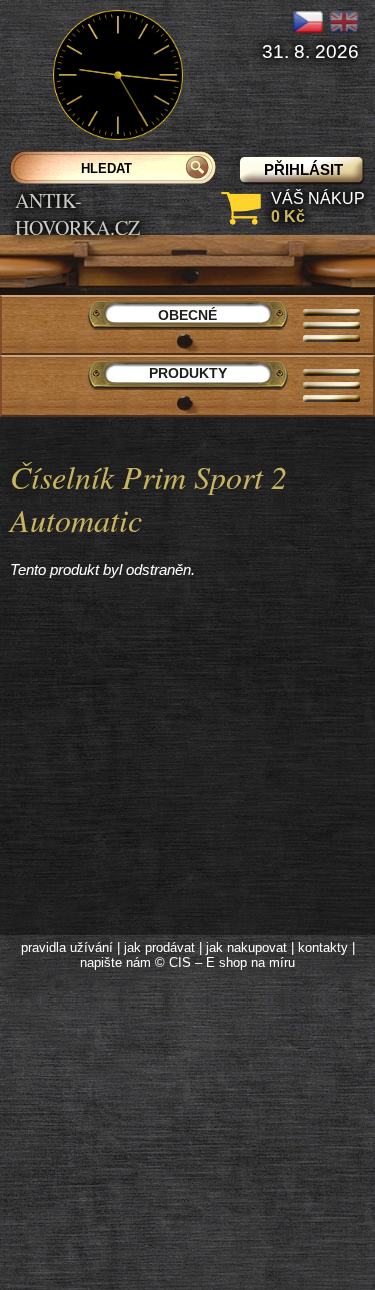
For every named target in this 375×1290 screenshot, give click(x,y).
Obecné (187, 315)
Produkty (188, 373)
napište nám (115, 962)
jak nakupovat (246, 947)
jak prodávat (159, 947)
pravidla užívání (67, 947)
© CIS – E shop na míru (225, 962)
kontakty (323, 947)
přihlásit (303, 169)
